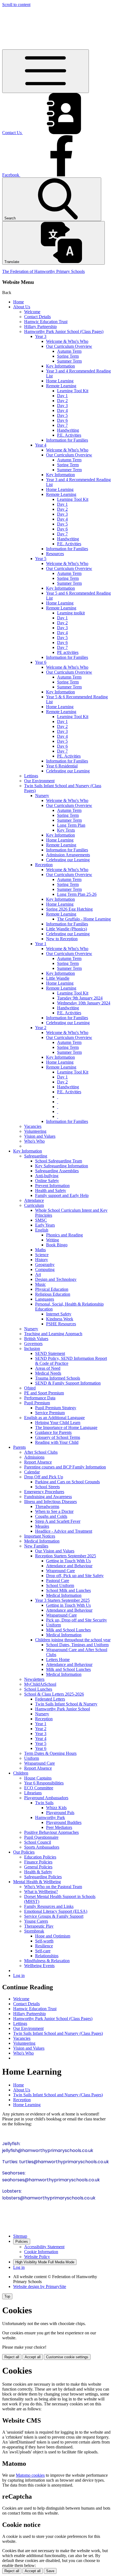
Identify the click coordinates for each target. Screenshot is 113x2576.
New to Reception (62, 939)
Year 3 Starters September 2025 (62, 1600)
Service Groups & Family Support (54, 1916)
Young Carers (36, 1921)
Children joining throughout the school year (73, 1640)
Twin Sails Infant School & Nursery (66, 1704)
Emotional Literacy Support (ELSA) (56, 1911)
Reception (44, 865)
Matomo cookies (30, 2475)
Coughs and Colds (51, 1516)
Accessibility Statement (44, 2247)
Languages (45, 1299)
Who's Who (34, 1141)
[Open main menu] (46, 71)
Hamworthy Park (50, 1817)
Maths (40, 1250)
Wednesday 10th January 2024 (84, 1003)
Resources (55, 554)
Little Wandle (58, 978)
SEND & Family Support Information (68, 1383)
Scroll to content (16, 5)
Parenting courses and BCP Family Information (65, 1467)
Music (40, 1284)
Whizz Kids (56, 1808)
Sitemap (20, 2236)
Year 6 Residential (62, 766)
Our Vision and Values (55, 1551)
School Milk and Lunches (68, 1590)
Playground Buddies (64, 1822)
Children (21, 1773)
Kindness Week (60, 1319)
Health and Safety (51, 1190)
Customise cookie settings (67, 2357)
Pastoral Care (58, 1581)
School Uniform (60, 1585)
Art (38, 1274)
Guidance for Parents (53, 1432)
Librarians (33, 1793)
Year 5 (41, 559)
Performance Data (40, 1398)
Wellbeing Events (39, 1966)
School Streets (47, 1487)
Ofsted (30, 1388)
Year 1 (41, 944)
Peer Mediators (59, 1827)
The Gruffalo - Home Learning (84, 919)
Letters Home (58, 1660)
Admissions (34, 1457)
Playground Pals (60, 1813)
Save (50, 2571)
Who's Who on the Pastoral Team (53, 1887)
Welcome (32, 312)
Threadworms (47, 1506)
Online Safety (47, 1181)
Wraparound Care (61, 1615)
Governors (33, 1344)
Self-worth (44, 1941)
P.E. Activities (69, 435)
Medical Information (42, 1541)
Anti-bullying (47, 1176)
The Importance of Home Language (66, 1427)
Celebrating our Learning (68, 771)
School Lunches (38, 1689)
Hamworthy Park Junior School (63, 1709)
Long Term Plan (71, 825)
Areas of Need (48, 1368)
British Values (36, 1339)
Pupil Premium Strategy (56, 1408)
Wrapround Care (60, 1571)
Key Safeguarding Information (62, 1166)
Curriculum (34, 1205)
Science (42, 1255)
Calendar (32, 1472)
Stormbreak (34, 1931)
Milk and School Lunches (68, 1630)
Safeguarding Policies (43, 1877)
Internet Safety (59, 1314)
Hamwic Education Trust (46, 322)
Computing (45, 1269)
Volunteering (35, 1131)
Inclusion (32, 1348)
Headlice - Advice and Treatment (64, 1531)
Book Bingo (57, 1245)
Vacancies (33, 1126)
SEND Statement (50, 1353)
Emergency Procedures (44, 1492)
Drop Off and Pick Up (44, 1477)
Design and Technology (56, 1279)
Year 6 (41, 662)
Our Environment (39, 781)
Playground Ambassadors (46, 1798)
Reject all (12, 2357)
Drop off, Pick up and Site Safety (75, 1576)
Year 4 (41, 445)
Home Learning (60, 381)
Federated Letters (50, 1699)
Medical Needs (48, 1373)
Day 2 (62, 401)
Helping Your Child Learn (58, 1423)
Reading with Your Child (57, 1442)
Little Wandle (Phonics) (67, 929)
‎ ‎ (58, 1097)
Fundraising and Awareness (48, 1497)
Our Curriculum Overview (69, 346)
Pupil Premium (37, 1403)
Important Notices (40, 1536)
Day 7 (62, 425)
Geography (45, 1265)
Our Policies (24, 1852)
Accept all (33, 2357)
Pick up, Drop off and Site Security (77, 1620)
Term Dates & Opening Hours (50, 1753)
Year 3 (41, 336)
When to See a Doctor (54, 1511)
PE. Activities (69, 756)
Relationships (47, 1956)
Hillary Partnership (40, 327)
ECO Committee (39, 1788)
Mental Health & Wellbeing (37, 1882)
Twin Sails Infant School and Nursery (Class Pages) (58, 2033)
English (42, 1230)
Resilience (44, 1946)
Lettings (31, 776)
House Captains (38, 1778)
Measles (42, 1526)
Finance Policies (38, 1862)
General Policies (38, 1867)
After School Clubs (41, 1452)
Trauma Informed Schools (58, 1378)
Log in (19, 1975)
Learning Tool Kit (73, 391)
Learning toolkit (71, 613)
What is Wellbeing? (41, 1892)
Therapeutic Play (39, 1926)
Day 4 (62, 410)
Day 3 (62, 406)
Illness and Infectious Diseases (50, 1502)
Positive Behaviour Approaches (51, 1832)
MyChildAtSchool (40, 1684)
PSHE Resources (61, 1324)
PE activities (68, 652)
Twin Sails (44, 1803)
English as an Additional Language (54, 1418)
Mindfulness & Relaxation (47, 1961)
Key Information (60, 366)
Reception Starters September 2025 (66, 1556)
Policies (22, 2242)
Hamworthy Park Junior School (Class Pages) (64, 331)
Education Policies (40, 1857)
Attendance (34, 1200)
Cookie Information (41, 2252)
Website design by (40, 2287)
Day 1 (62, 396)
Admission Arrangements (68, 855)
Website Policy (37, 2257)
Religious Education (53, 1294)
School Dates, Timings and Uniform (77, 1645)
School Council (38, 1842)
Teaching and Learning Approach (53, 1334)
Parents (19, 1447)
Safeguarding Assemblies (57, 1171)
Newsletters (34, 1679)
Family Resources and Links (49, 1906)
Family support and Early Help (62, 1195)
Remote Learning (61, 386)
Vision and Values (40, 1136)
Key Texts (66, 830)
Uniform (53, 1625)
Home (19, 302)
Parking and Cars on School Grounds (67, 1482)
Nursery (42, 796)
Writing (53, 1240)
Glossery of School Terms (58, 1437)
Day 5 (62, 415)
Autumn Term (69, 351)
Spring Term (68, 356)
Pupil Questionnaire (41, 1837)
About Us (22, 307)
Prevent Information (52, 1186)
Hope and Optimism (53, 1936)
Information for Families (67, 440)
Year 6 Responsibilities (44, 1783)
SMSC (41, 1220)
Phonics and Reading (64, 1235)
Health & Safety (38, 1872)
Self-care (43, 1951)
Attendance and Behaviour (69, 1566)
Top (7, 2296)
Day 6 (62, 420)
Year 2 (41, 1028)
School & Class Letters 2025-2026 (54, 1694)
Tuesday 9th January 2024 (80, 998)
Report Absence (38, 1462)
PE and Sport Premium (44, 1393)
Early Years (45, 1225)
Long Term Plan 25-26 (77, 894)
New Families (36, 1546)
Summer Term (69, 361)
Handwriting (68, 430)
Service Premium (50, 1413)
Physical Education (52, 1289)
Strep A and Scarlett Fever (58, 1521)
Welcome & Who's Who (67, 341)
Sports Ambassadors (42, 1847)
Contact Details (37, 317)
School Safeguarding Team (59, 1161)
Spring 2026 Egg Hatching (69, 909)
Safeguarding (36, 1156)
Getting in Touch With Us (68, 1561)
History (42, 1260)
